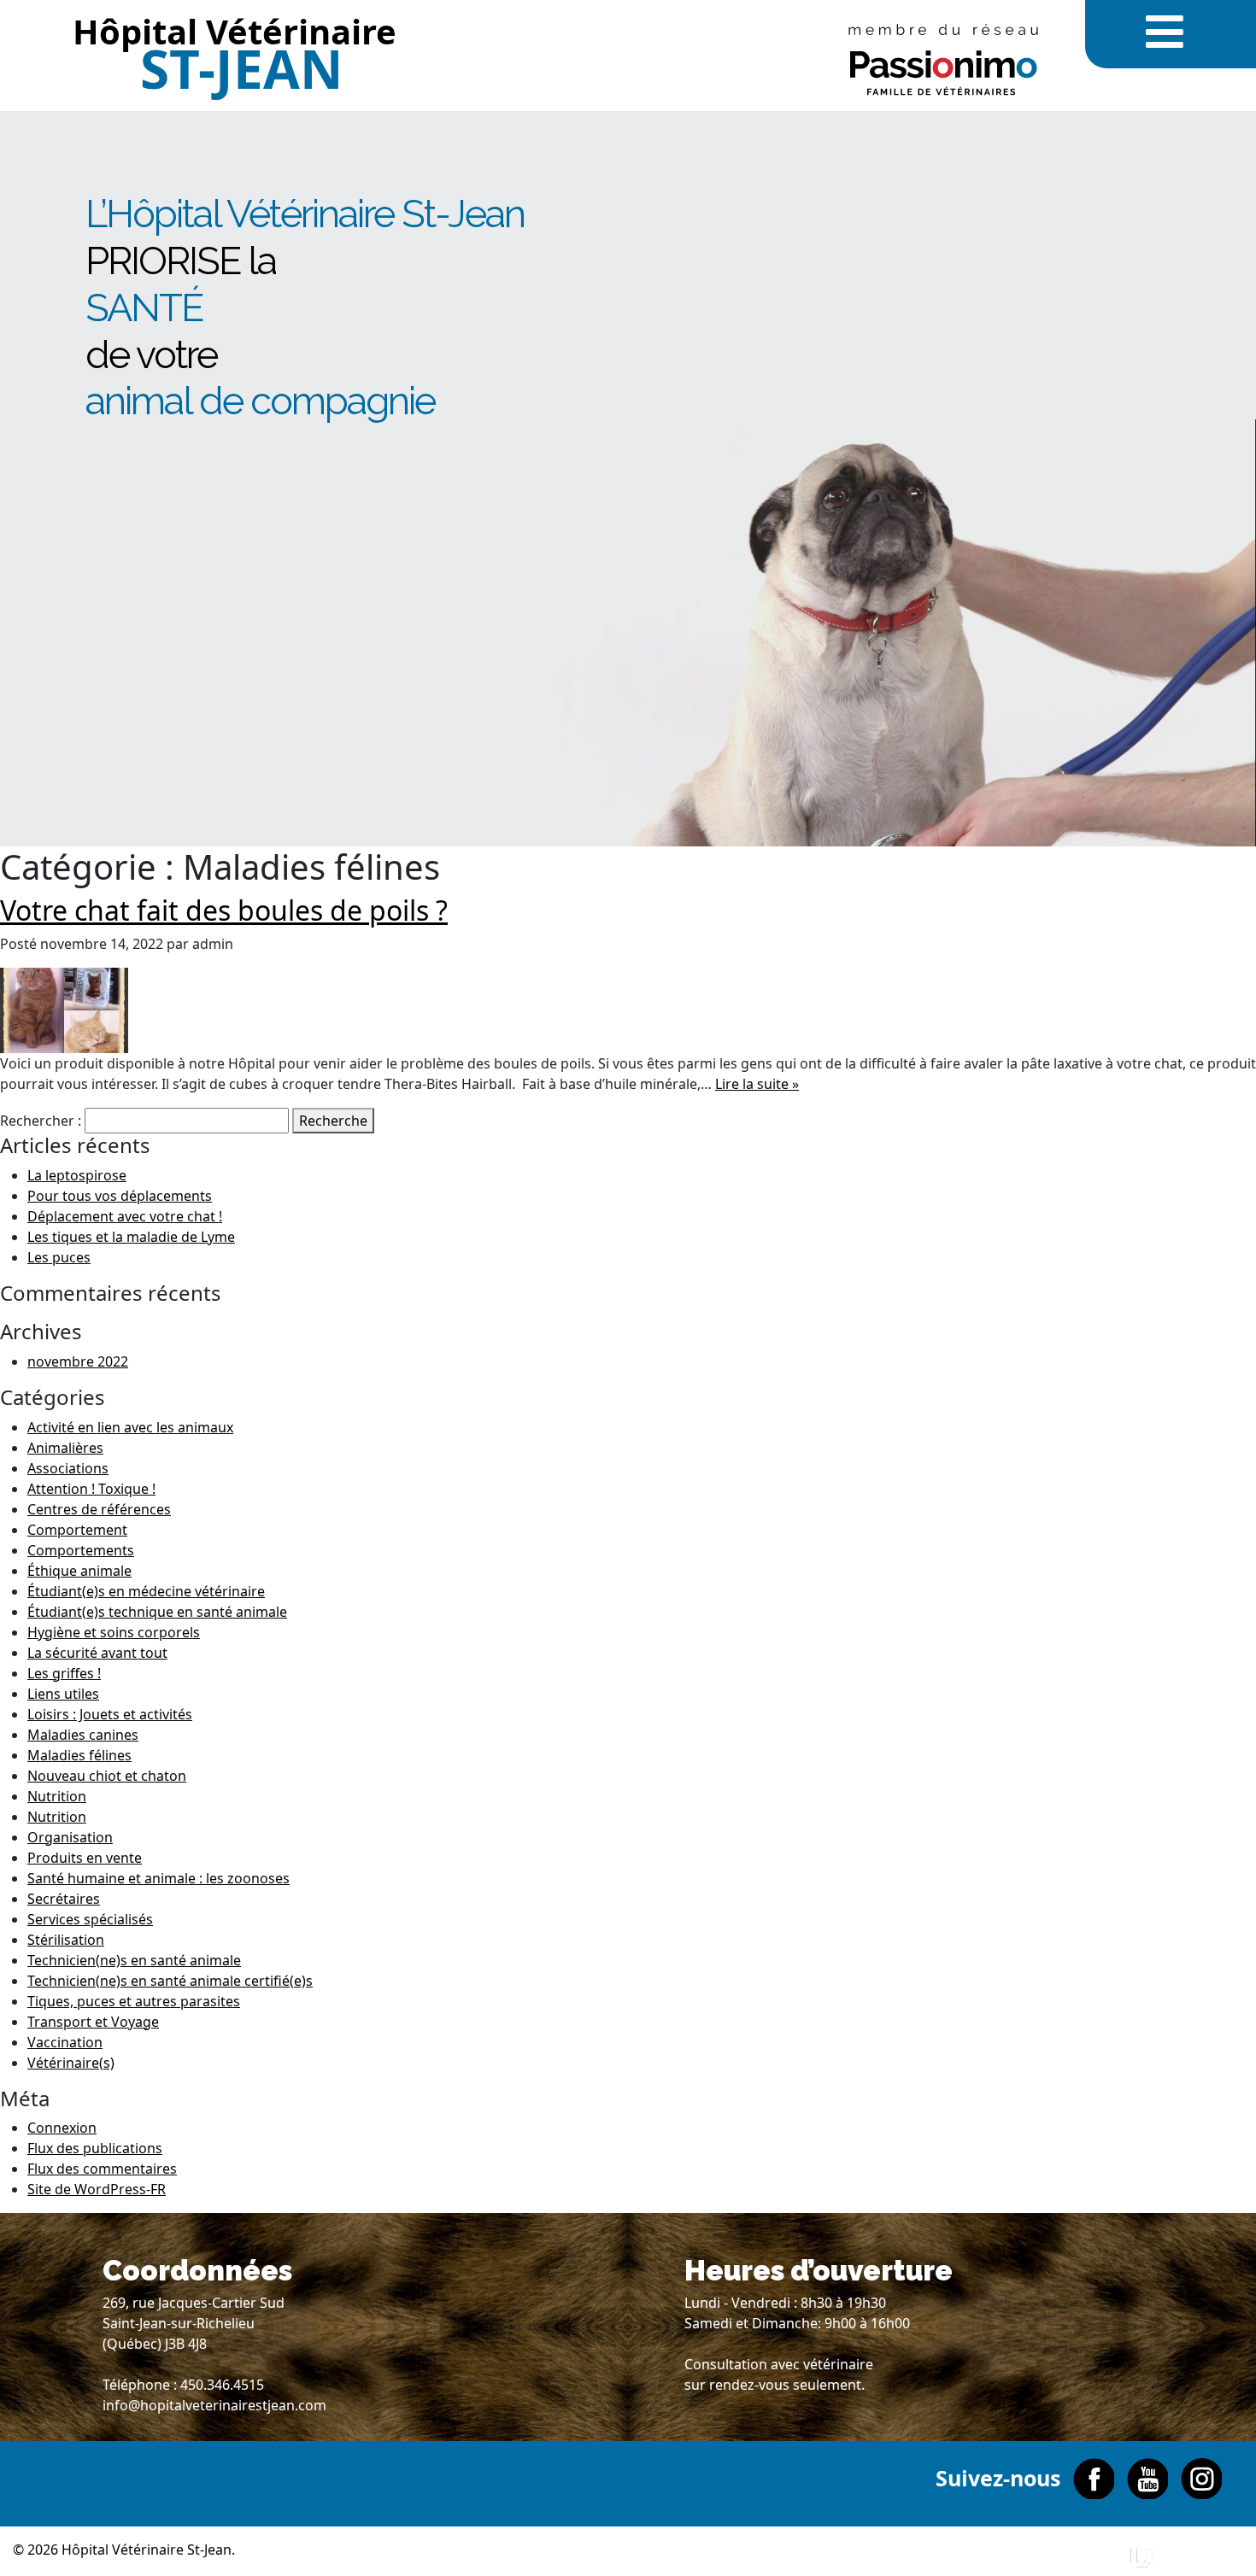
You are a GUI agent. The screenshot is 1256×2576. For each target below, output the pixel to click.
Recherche (333, 1121)
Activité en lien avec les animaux (130, 1427)
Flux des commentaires (102, 2169)
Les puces (59, 1257)
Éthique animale (79, 1571)
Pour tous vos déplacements (120, 1196)
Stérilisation (66, 1940)
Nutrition (57, 1796)
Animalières (65, 1448)
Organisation (70, 1837)
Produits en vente (85, 1858)
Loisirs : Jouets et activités (110, 1714)
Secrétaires (64, 1899)
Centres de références (99, 1509)
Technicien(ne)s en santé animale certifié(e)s (170, 1981)
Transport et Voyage (93, 2022)
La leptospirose (77, 1175)
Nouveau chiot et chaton (107, 1776)
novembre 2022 (78, 1361)
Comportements (81, 1550)
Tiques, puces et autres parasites (134, 2001)
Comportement (77, 1530)
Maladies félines (79, 1755)
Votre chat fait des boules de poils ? (224, 910)
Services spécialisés (90, 1919)
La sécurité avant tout (97, 1653)
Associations (68, 1468)
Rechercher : (41, 1121)
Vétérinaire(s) (71, 2063)
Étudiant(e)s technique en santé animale (157, 1612)
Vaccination (65, 2042)
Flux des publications (95, 2148)
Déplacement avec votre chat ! (125, 1216)
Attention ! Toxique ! (91, 1489)
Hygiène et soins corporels (114, 1632)
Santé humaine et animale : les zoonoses (158, 1878)
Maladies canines (83, 1735)
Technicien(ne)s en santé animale (134, 1960)
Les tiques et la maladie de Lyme (131, 1237)
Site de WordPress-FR (97, 2189)
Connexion (62, 2128)
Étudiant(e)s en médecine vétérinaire (146, 1591)
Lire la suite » (757, 1084)
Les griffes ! (64, 1673)
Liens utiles (63, 1694)
